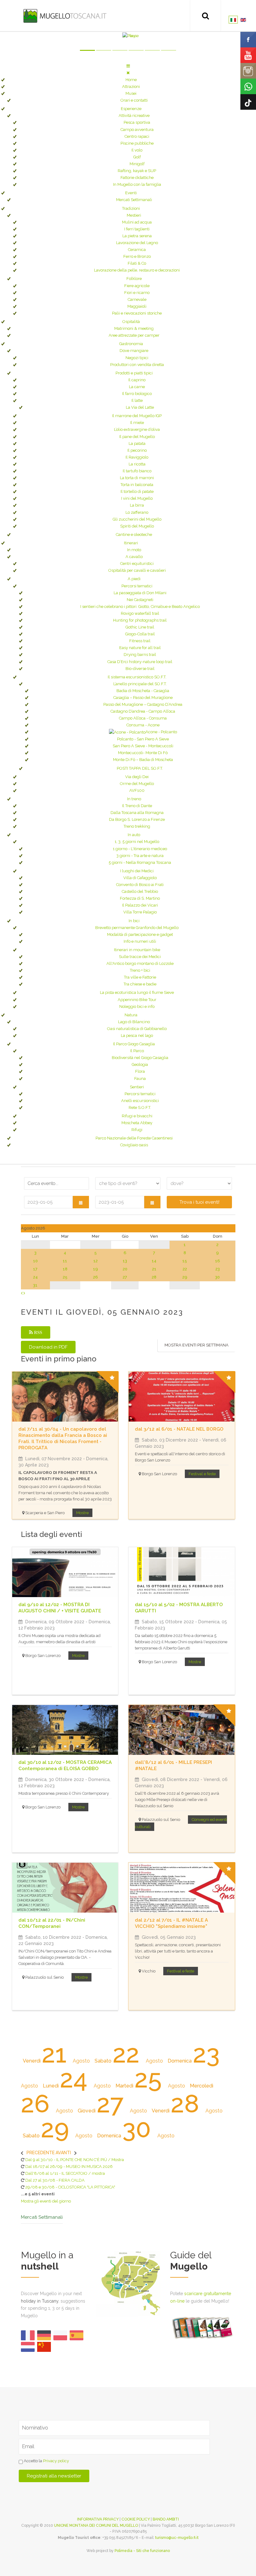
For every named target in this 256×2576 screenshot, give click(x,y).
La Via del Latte (140, 407)
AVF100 (137, 790)
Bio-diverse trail (140, 669)
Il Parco (137, 1051)
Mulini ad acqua (137, 222)
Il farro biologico (137, 394)
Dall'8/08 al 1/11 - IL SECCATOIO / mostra (65, 2173)
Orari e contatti (134, 100)
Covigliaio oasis (134, 1145)
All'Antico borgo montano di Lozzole (140, 963)
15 (185, 1261)
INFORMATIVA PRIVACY (98, 2519)
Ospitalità (131, 322)
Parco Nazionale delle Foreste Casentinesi (134, 1138)
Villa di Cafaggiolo (140, 878)
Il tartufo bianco (137, 471)
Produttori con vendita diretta (137, 365)
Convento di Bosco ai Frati (140, 885)
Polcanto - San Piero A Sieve (143, 739)
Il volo (137, 150)
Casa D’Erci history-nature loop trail (140, 662)
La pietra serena (137, 236)
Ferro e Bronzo (137, 256)
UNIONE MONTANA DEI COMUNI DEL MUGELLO (96, 2525)
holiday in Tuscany (40, 2301)
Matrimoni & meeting (134, 328)
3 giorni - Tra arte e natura (140, 856)
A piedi (134, 579)
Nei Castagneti (140, 600)
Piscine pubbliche (137, 143)
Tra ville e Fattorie (140, 977)
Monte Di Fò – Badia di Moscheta (143, 760)
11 (65, 1261)
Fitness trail (140, 641)
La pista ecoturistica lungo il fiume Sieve (137, 992)
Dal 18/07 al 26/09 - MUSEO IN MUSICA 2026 (69, 2167)
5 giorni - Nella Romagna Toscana (140, 862)
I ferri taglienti (137, 229)
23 (218, 1269)
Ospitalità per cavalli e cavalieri (137, 570)
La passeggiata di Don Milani (140, 593)
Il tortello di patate (137, 491)
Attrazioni (131, 87)
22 (185, 1269)
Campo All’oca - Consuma (143, 718)
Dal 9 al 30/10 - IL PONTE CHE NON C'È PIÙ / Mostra (75, 2160)
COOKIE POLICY (136, 2519)
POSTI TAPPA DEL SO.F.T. (140, 768)
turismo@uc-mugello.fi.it (177, 2538)
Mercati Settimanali (134, 200)
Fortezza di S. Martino (140, 898)
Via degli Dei (137, 777)
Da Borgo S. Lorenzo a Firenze (137, 819)
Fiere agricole (137, 286)
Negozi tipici (137, 358)
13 (125, 1261)
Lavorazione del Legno (137, 243)
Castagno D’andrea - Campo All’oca (143, 711)
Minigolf (137, 164)
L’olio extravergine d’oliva (137, 429)
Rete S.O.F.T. (140, 1107)
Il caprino (137, 380)
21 (154, 1269)
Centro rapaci (137, 136)
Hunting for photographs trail (140, 620)
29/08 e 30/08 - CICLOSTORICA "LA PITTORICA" (70, 2187)
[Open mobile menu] (128, 66)
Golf (137, 157)
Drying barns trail (140, 655)
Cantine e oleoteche (134, 534)
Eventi (131, 193)
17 (35, 1269)
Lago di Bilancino (134, 1022)
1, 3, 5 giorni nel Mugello (137, 842)
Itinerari (131, 543)
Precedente (41, 2153)
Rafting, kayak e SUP (137, 171)
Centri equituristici (137, 563)
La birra (137, 505)
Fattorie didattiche (137, 178)
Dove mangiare (134, 351)
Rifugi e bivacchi (137, 1116)
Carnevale (137, 299)
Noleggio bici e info (137, 1006)
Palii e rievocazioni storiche (137, 313)
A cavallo (134, 557)
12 (96, 1261)
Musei (131, 93)
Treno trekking (137, 826)
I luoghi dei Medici (137, 871)
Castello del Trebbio (140, 891)
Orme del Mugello (137, 784)
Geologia (140, 1064)
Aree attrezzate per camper (134, 335)
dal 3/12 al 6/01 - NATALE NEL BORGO (179, 1429)
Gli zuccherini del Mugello (137, 519)
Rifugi (137, 1130)
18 (65, 1269)
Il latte (137, 400)
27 (125, 1277)
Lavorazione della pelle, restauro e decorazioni (137, 270)
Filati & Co (137, 263)
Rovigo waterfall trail (140, 613)
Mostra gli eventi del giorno (46, 2201)
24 (35, 1277)
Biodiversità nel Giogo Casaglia (140, 1058)
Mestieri (134, 215)
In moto (134, 550)
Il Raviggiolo (137, 457)
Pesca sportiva (137, 122)
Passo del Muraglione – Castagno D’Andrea (143, 704)
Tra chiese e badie (140, 984)
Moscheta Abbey (137, 1123)
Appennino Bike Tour (137, 1000)
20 (125, 1269)
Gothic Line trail (140, 627)
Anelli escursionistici (140, 1101)
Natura (131, 1015)
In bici (134, 921)
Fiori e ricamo (137, 293)
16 (218, 1261)
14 (154, 1261)
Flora (140, 1071)
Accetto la (46, 2461)
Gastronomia (131, 344)
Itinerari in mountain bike (137, 950)
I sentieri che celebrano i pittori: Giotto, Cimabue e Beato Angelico (140, 607)
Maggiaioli (137, 306)
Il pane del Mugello (137, 437)
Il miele (137, 423)
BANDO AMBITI (166, 2519)
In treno (134, 799)
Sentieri (137, 1087)
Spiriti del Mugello (137, 526)
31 (35, 1285)
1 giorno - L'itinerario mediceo (140, 849)
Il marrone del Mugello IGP (137, 416)
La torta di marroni (137, 478)
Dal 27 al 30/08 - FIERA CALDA (55, 2180)
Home (131, 80)
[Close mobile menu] (128, 73)
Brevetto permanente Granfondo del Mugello (137, 928)
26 (96, 1277)
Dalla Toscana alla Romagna (137, 813)
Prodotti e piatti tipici (134, 373)
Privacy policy (56, 2461)
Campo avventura (137, 130)
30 (217, 1277)
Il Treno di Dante (137, 806)
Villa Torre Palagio (140, 912)
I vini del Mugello (137, 498)
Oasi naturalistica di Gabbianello (137, 1029)
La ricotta (137, 464)
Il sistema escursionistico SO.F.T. (137, 677)
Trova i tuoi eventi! (199, 1202)
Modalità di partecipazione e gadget (140, 934)
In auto (134, 835)
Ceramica (137, 250)
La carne (137, 387)
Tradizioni (131, 208)
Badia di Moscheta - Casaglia (143, 691)
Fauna (140, 1079)
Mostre (82, 1513)
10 (35, 1261)
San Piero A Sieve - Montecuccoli (143, 746)
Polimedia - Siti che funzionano (142, 2551)
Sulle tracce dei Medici (140, 957)
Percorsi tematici (137, 586)
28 (154, 1277)
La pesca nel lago (137, 1035)
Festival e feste (202, 1474)
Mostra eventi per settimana (197, 1345)
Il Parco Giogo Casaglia (134, 1044)
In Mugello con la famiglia (137, 184)
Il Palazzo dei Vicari (140, 905)
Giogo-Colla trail (140, 634)
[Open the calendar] (81, 1202)
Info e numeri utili (140, 941)
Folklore (134, 279)
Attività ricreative (134, 116)
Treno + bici (140, 970)
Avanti (63, 2153)
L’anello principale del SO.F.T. (140, 684)
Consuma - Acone (143, 725)
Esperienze (131, 109)
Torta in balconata (137, 485)
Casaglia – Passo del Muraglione (143, 698)
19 (96, 1269)
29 (185, 1277)
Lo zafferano (137, 512)
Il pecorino (137, 450)
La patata (137, 443)
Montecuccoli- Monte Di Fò (143, 753)
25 (65, 1277)
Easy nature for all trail (140, 648)
